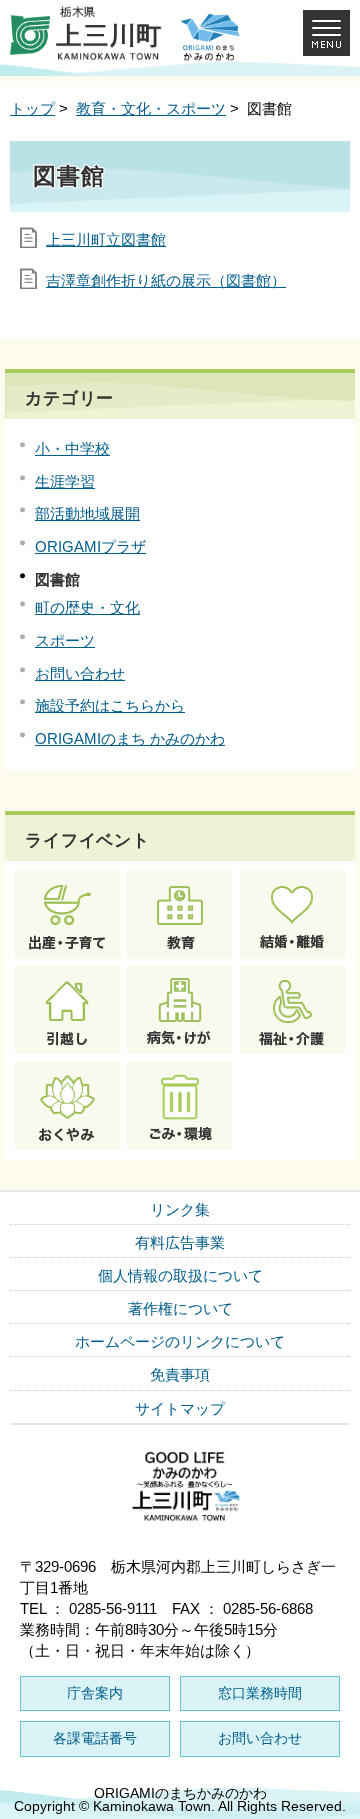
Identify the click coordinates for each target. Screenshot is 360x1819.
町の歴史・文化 (87, 607)
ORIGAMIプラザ (90, 546)
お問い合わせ (80, 673)
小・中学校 (72, 448)
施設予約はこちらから (110, 705)
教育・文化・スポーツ (151, 108)
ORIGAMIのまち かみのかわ (130, 738)
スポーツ (65, 640)
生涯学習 (65, 481)
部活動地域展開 (87, 513)
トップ (32, 108)
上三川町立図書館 (106, 239)
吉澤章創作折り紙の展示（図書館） (166, 280)
